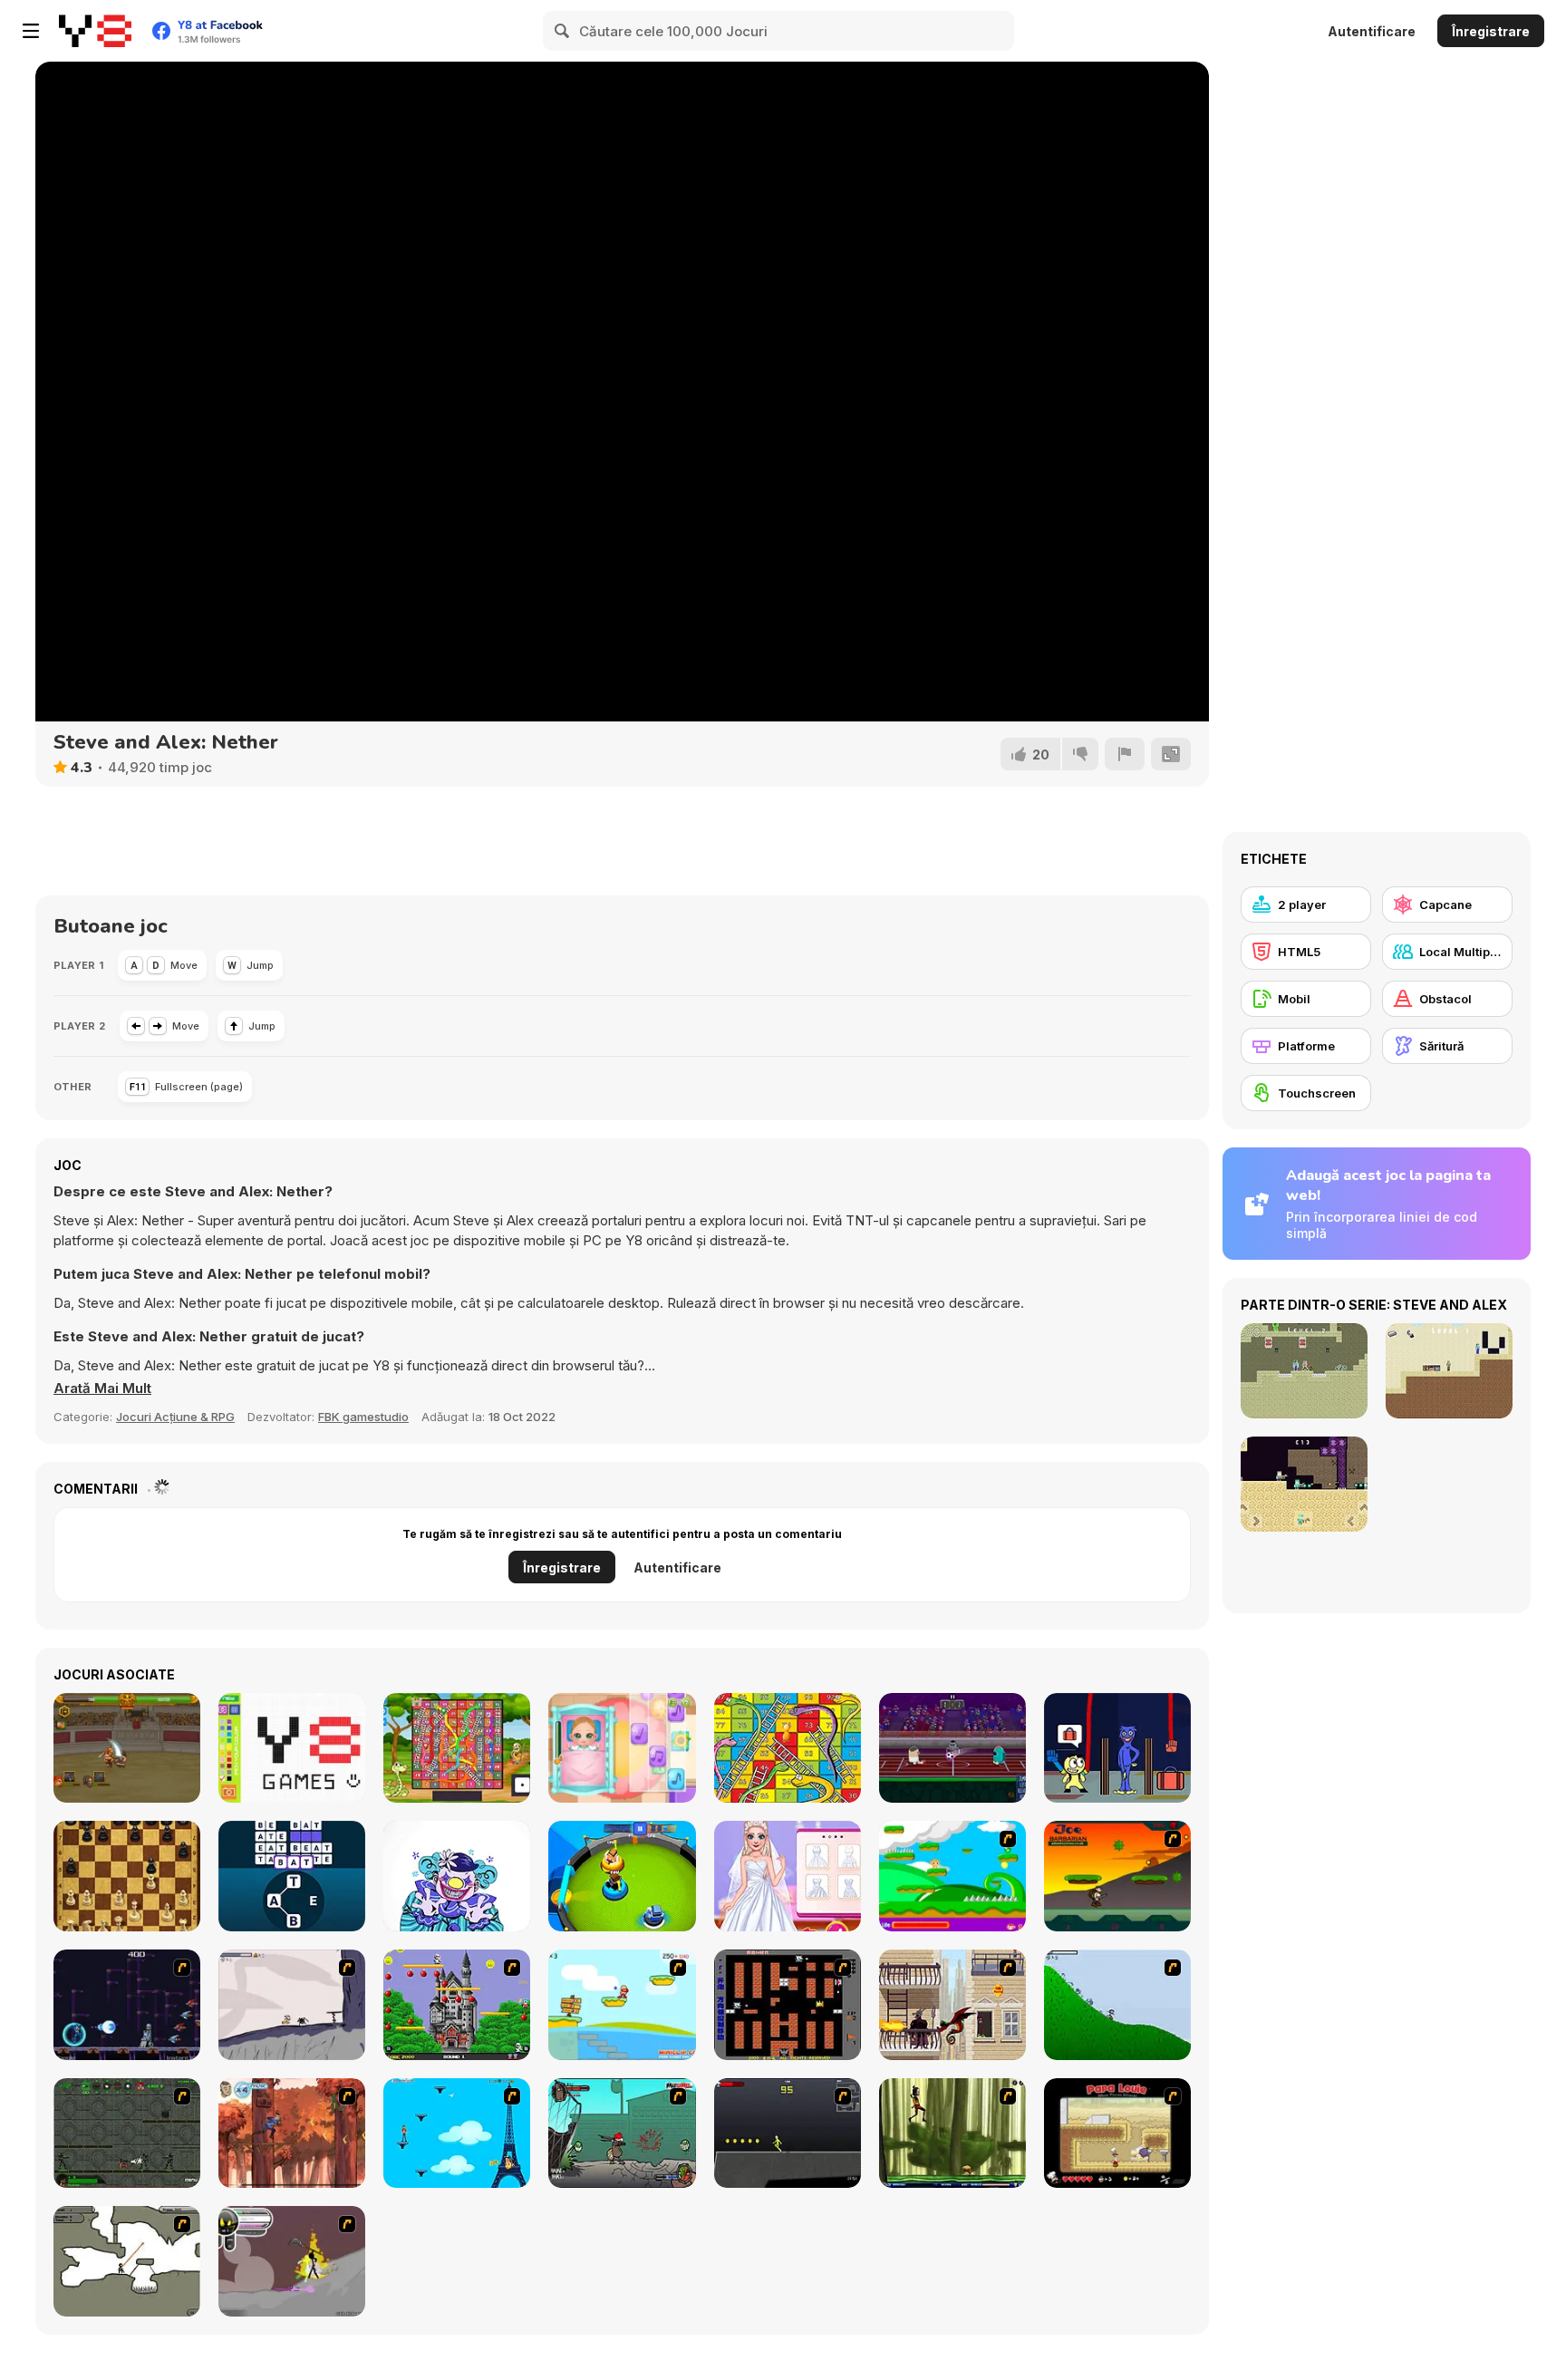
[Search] (563, 31)
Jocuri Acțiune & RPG (175, 1417)
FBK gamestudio (363, 1417)
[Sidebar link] (31, 31)
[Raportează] (1125, 754)
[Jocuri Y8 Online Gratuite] (95, 31)
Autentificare (1372, 31)
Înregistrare (1491, 31)
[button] (102, 1388)
